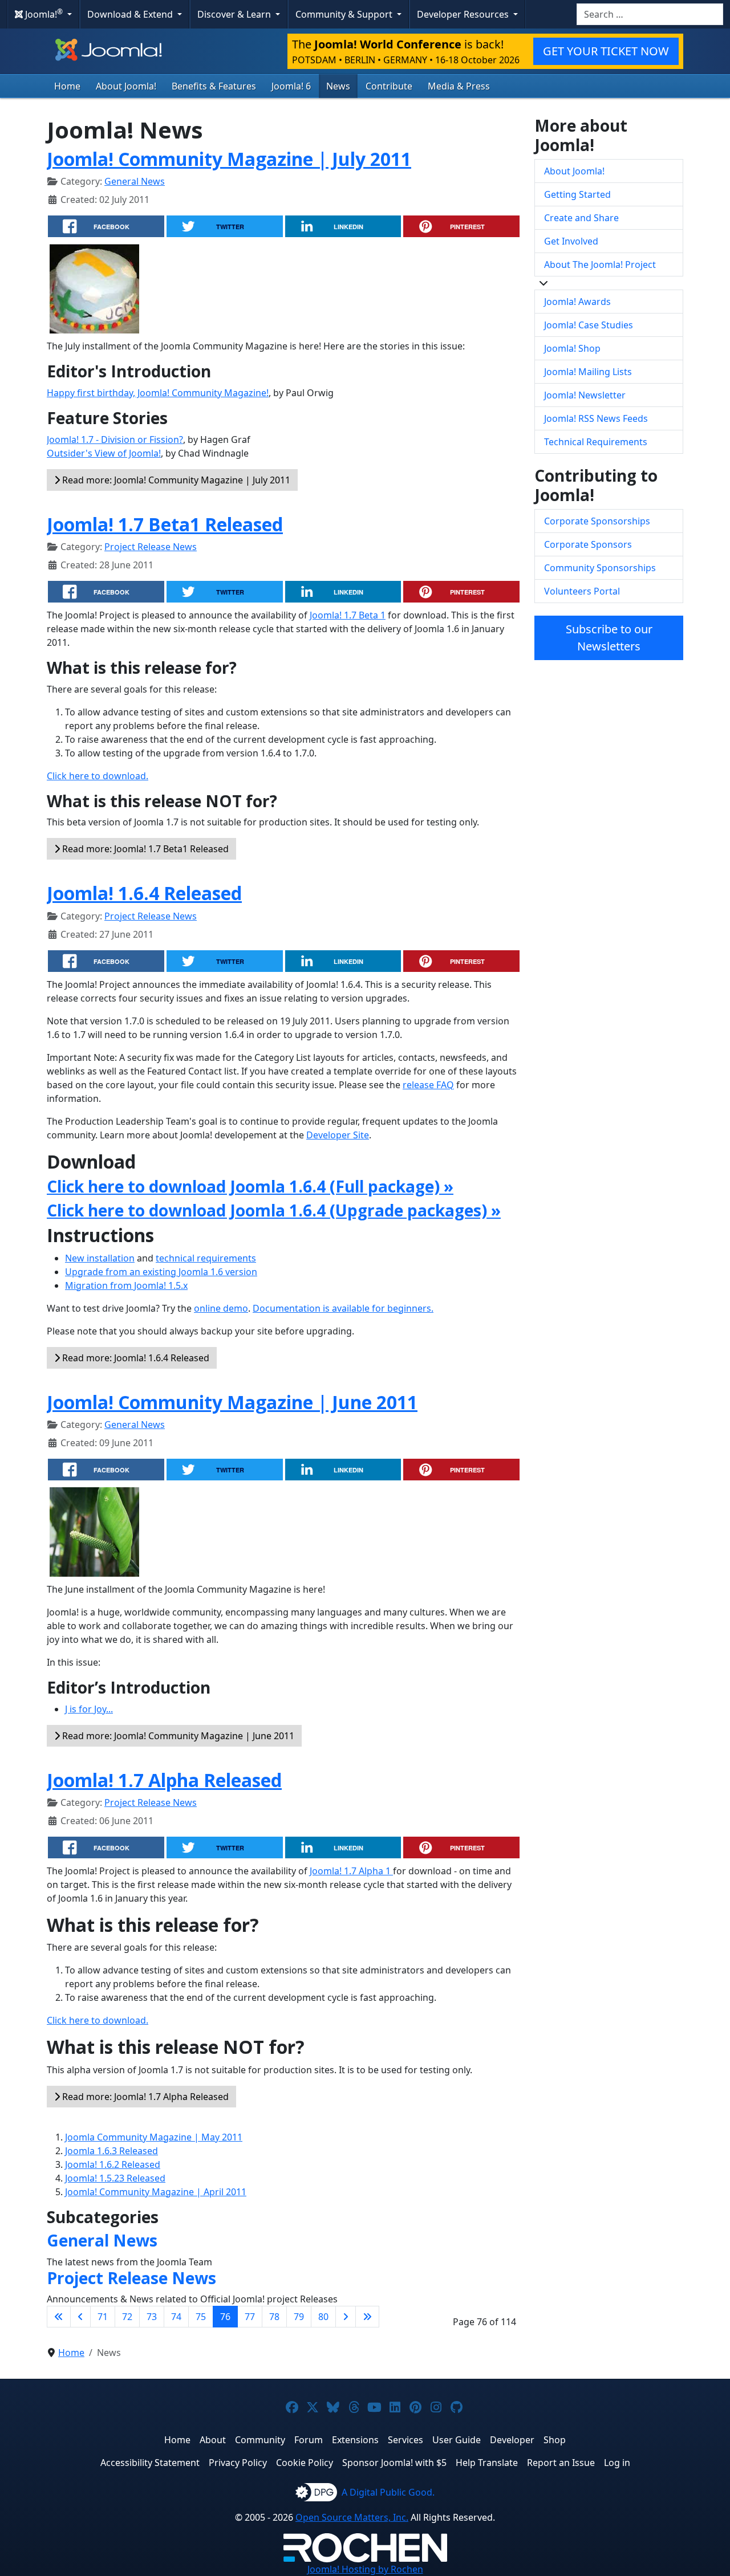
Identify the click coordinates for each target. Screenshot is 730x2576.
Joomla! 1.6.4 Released (144, 893)
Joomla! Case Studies (589, 325)
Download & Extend (131, 14)
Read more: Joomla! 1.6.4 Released (135, 1358)
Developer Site (338, 1135)
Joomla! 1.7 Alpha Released (164, 1780)
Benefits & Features (214, 86)
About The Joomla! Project (600, 264)
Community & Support (345, 14)
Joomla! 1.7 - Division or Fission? (115, 439)
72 (127, 2317)
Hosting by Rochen (365, 2569)
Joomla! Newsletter (585, 395)
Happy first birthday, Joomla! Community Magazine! (158, 393)
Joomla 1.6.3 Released (111, 2151)
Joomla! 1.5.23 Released (115, 2178)
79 (299, 2317)
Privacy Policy (238, 2463)
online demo (221, 1308)
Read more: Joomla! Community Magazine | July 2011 (175, 480)
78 (274, 2317)
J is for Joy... (89, 1709)
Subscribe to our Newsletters (609, 638)
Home (67, 86)
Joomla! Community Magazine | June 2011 (232, 1402)
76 (225, 2317)
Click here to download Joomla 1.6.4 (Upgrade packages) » (274, 1210)
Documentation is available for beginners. (343, 1308)
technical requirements (206, 1258)
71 (103, 2317)
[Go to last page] (367, 2317)
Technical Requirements (596, 442)
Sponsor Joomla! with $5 (394, 2463)
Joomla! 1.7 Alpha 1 (351, 1871)
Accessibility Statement (150, 2463)
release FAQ (428, 1085)
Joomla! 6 (291, 86)
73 (152, 2317)
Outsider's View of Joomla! (104, 453)
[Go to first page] (59, 2317)
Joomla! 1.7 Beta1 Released (165, 524)
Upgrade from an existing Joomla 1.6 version (161, 1272)
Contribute (389, 86)
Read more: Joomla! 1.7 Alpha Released (144, 2097)
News (338, 86)
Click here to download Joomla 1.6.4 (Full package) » (250, 1186)
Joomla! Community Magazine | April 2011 (156, 2192)
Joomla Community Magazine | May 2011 (154, 2137)
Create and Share (581, 218)
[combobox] (650, 14)
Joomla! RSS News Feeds (596, 418)
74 (176, 2317)
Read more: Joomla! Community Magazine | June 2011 (177, 1736)
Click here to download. (98, 776)
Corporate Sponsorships (597, 521)
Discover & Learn (235, 14)
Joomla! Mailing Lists (588, 372)
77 (250, 2317)
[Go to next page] (346, 2317)
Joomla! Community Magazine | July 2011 (229, 159)
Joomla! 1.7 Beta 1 (348, 615)
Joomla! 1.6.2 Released (113, 2164)
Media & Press (459, 86)
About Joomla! (126, 86)
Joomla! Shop (572, 348)
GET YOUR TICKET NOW (606, 51)
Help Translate (487, 2463)
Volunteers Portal (582, 591)
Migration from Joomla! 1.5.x (126, 1285)
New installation (100, 1258)
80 (323, 2317)
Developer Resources (464, 14)
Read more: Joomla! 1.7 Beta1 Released (144, 849)
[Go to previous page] (80, 2317)
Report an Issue (561, 2463)
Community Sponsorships (600, 568)
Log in (617, 2463)
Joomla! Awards (577, 302)
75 (201, 2317)
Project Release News (151, 547)
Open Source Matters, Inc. (352, 2517)
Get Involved (571, 241)
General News (135, 181)
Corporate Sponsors (588, 544)
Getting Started (577, 194)
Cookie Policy (305, 2463)
